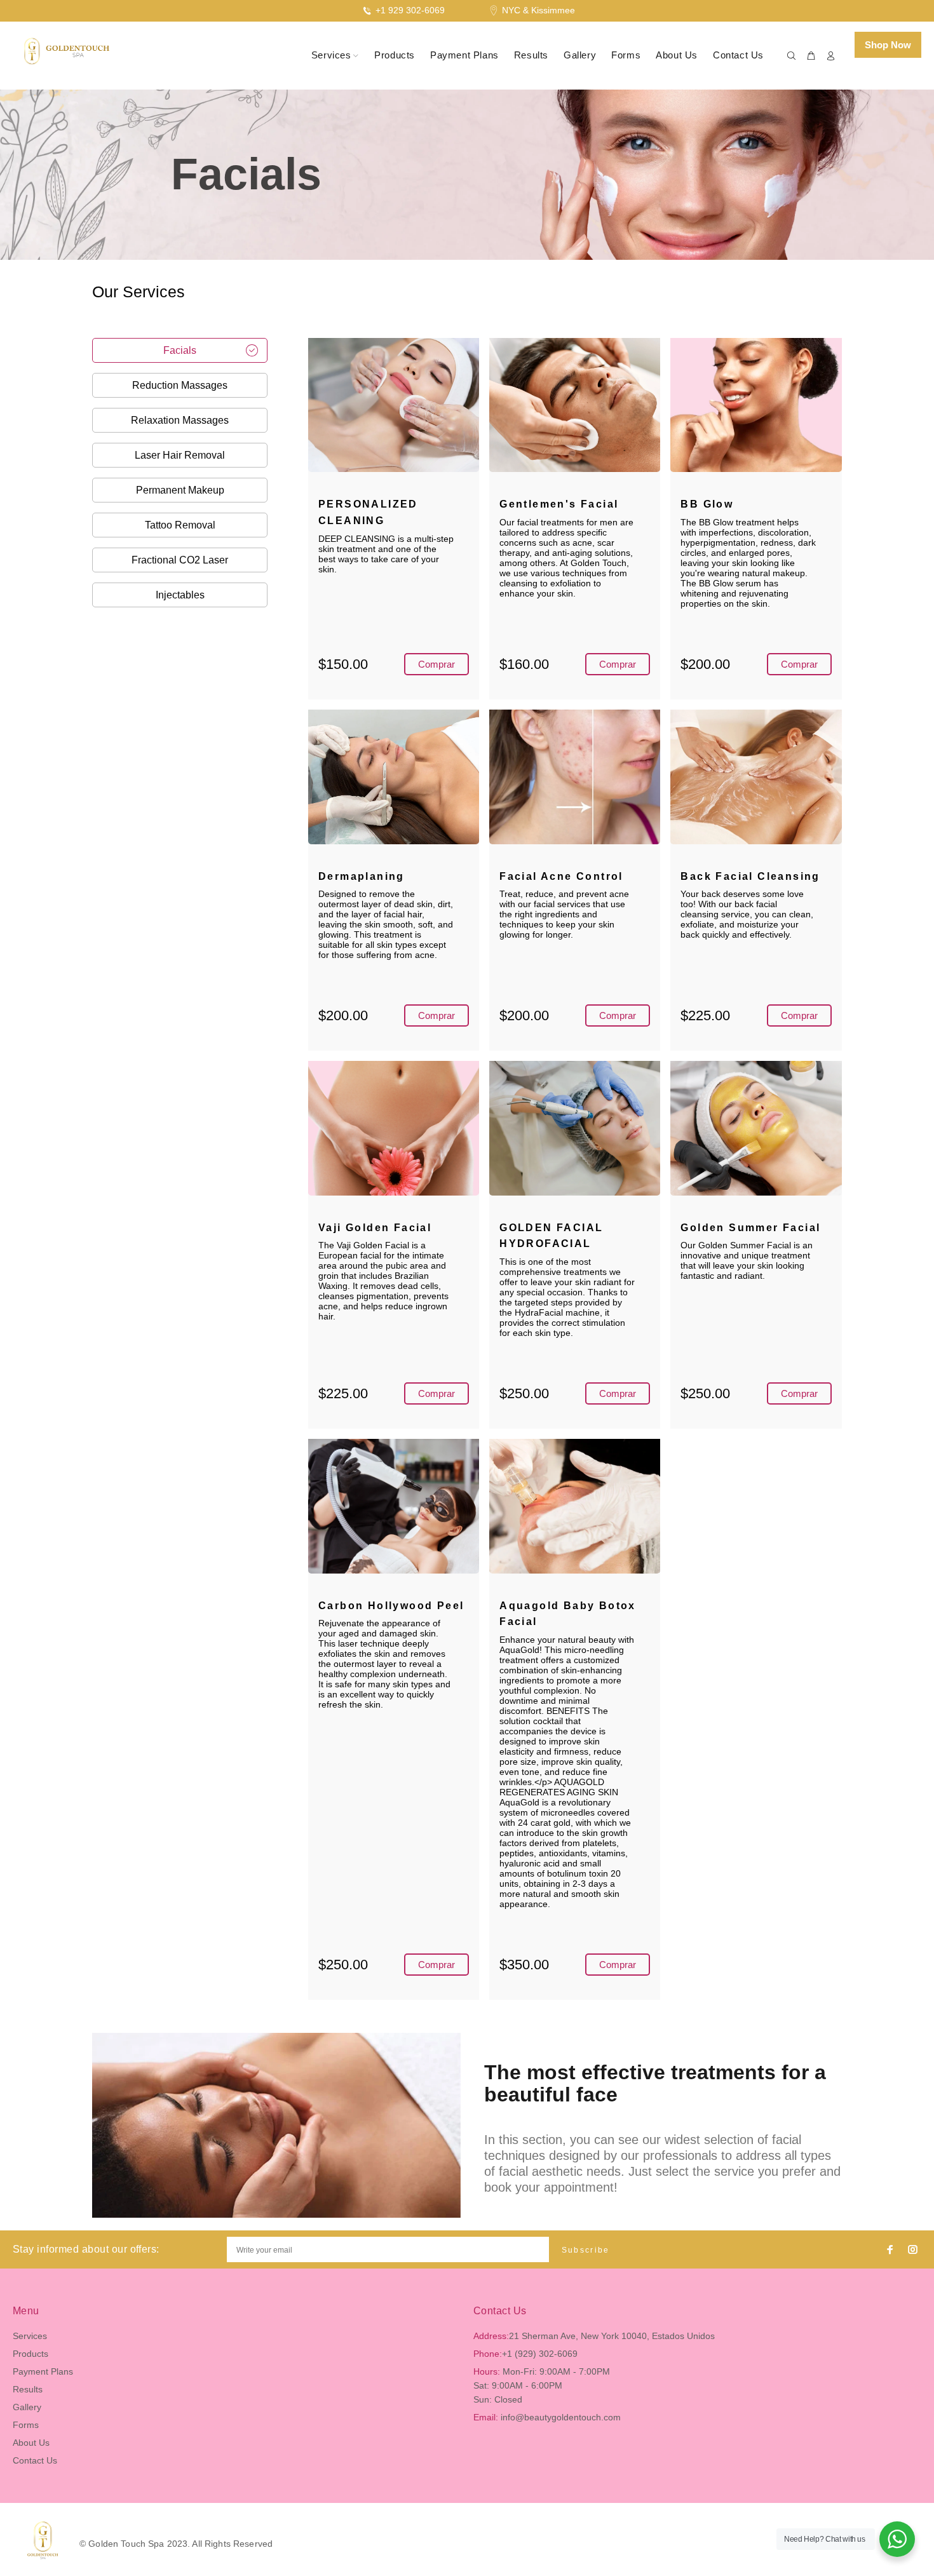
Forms (26, 2425)
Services (30, 2336)
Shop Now (888, 45)
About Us (31, 2443)
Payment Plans (43, 2371)
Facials (180, 350)
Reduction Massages (180, 385)
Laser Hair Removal (180, 455)
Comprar (437, 664)
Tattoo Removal (180, 525)
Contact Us (35, 2460)
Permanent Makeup (180, 490)
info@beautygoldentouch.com (561, 2417)
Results (28, 2389)
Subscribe (586, 2250)
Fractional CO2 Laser (180, 560)
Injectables (180, 595)
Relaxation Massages (180, 420)
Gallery (27, 2407)
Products (30, 2354)
